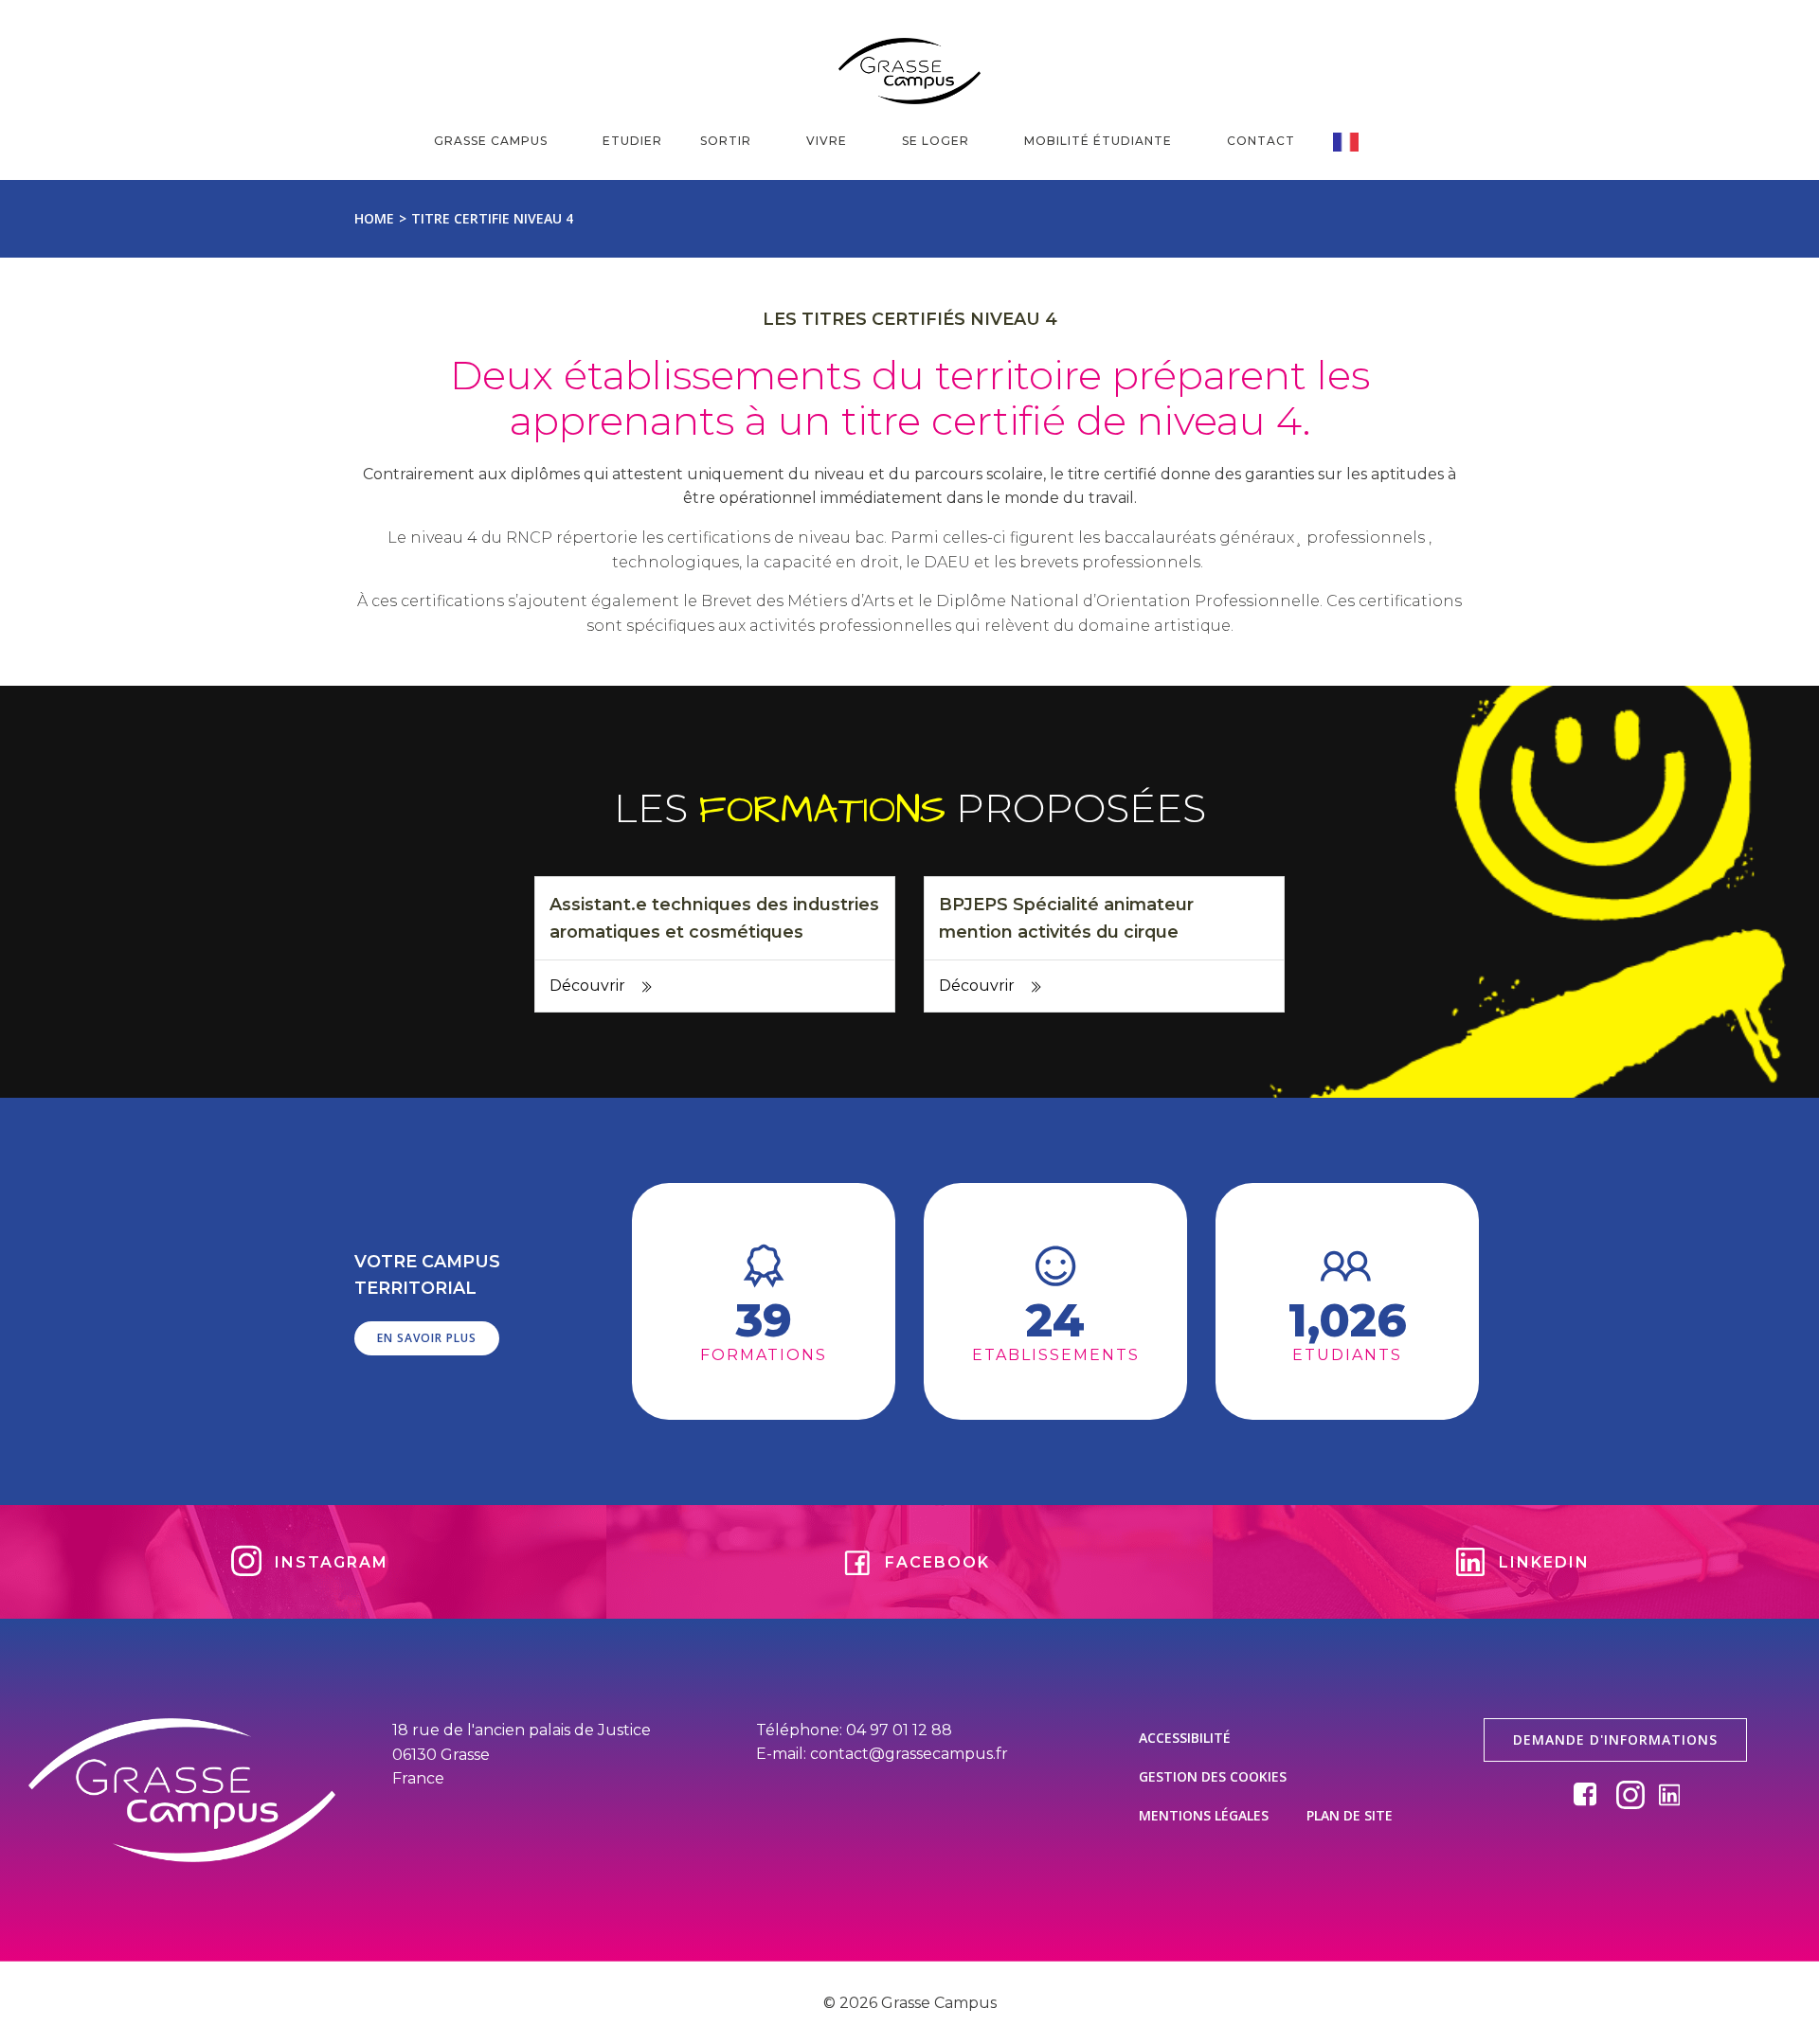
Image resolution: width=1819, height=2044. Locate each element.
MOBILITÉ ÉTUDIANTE (1098, 141)
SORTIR (726, 141)
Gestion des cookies (1213, 1776)
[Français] (1359, 142)
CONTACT (1261, 141)
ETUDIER (632, 141)
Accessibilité (1185, 1738)
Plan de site (1350, 1815)
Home (374, 218)
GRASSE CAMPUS (491, 141)
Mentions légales (1204, 1815)
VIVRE (827, 141)
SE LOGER (936, 141)
